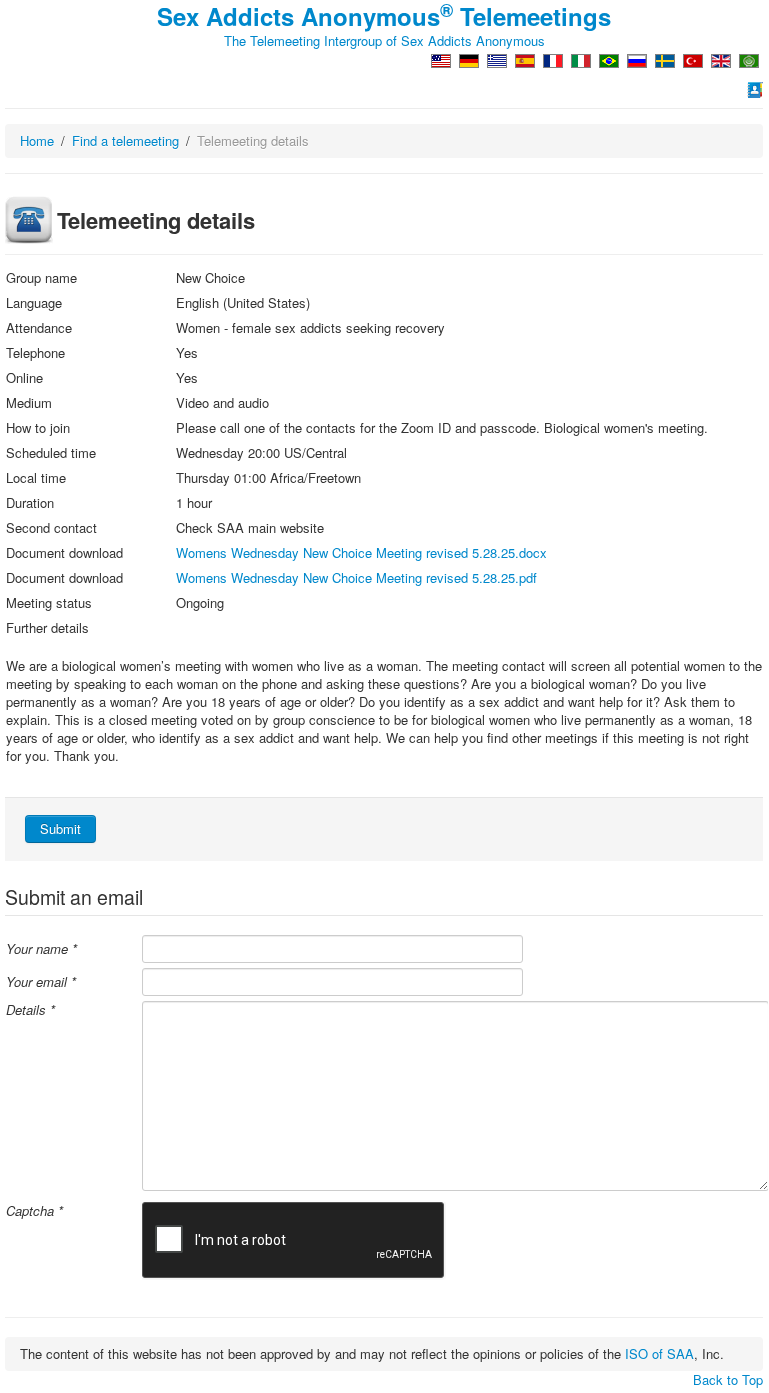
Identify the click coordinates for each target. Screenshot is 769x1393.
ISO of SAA (659, 1353)
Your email (41, 982)
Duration (30, 503)
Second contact (51, 528)
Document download (64, 553)
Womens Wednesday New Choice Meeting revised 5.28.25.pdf (356, 577)
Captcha (34, 1211)
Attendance (39, 328)
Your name (41, 949)
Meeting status (49, 603)
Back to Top (728, 1379)
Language (34, 303)
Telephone (35, 353)
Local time (36, 478)
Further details (47, 628)
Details (30, 1010)
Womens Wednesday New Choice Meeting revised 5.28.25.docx (361, 552)
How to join (38, 428)
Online (24, 378)
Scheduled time (51, 453)
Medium (29, 403)
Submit (60, 828)
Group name (41, 278)
